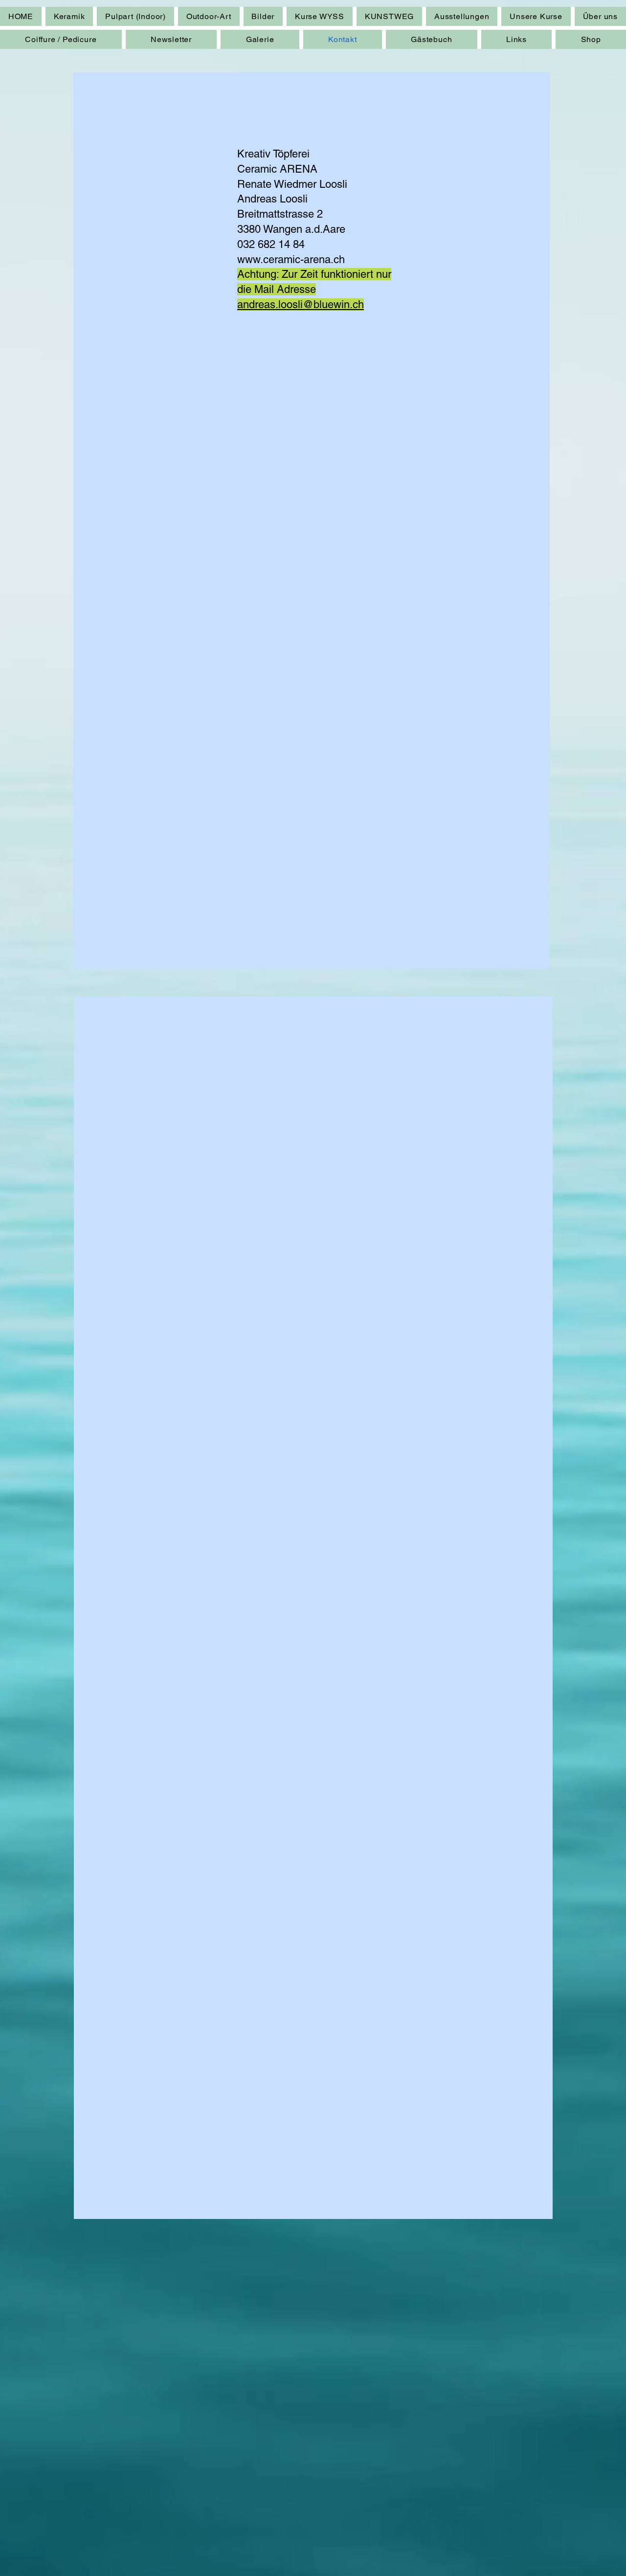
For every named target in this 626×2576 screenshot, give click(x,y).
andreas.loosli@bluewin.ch (301, 304)
